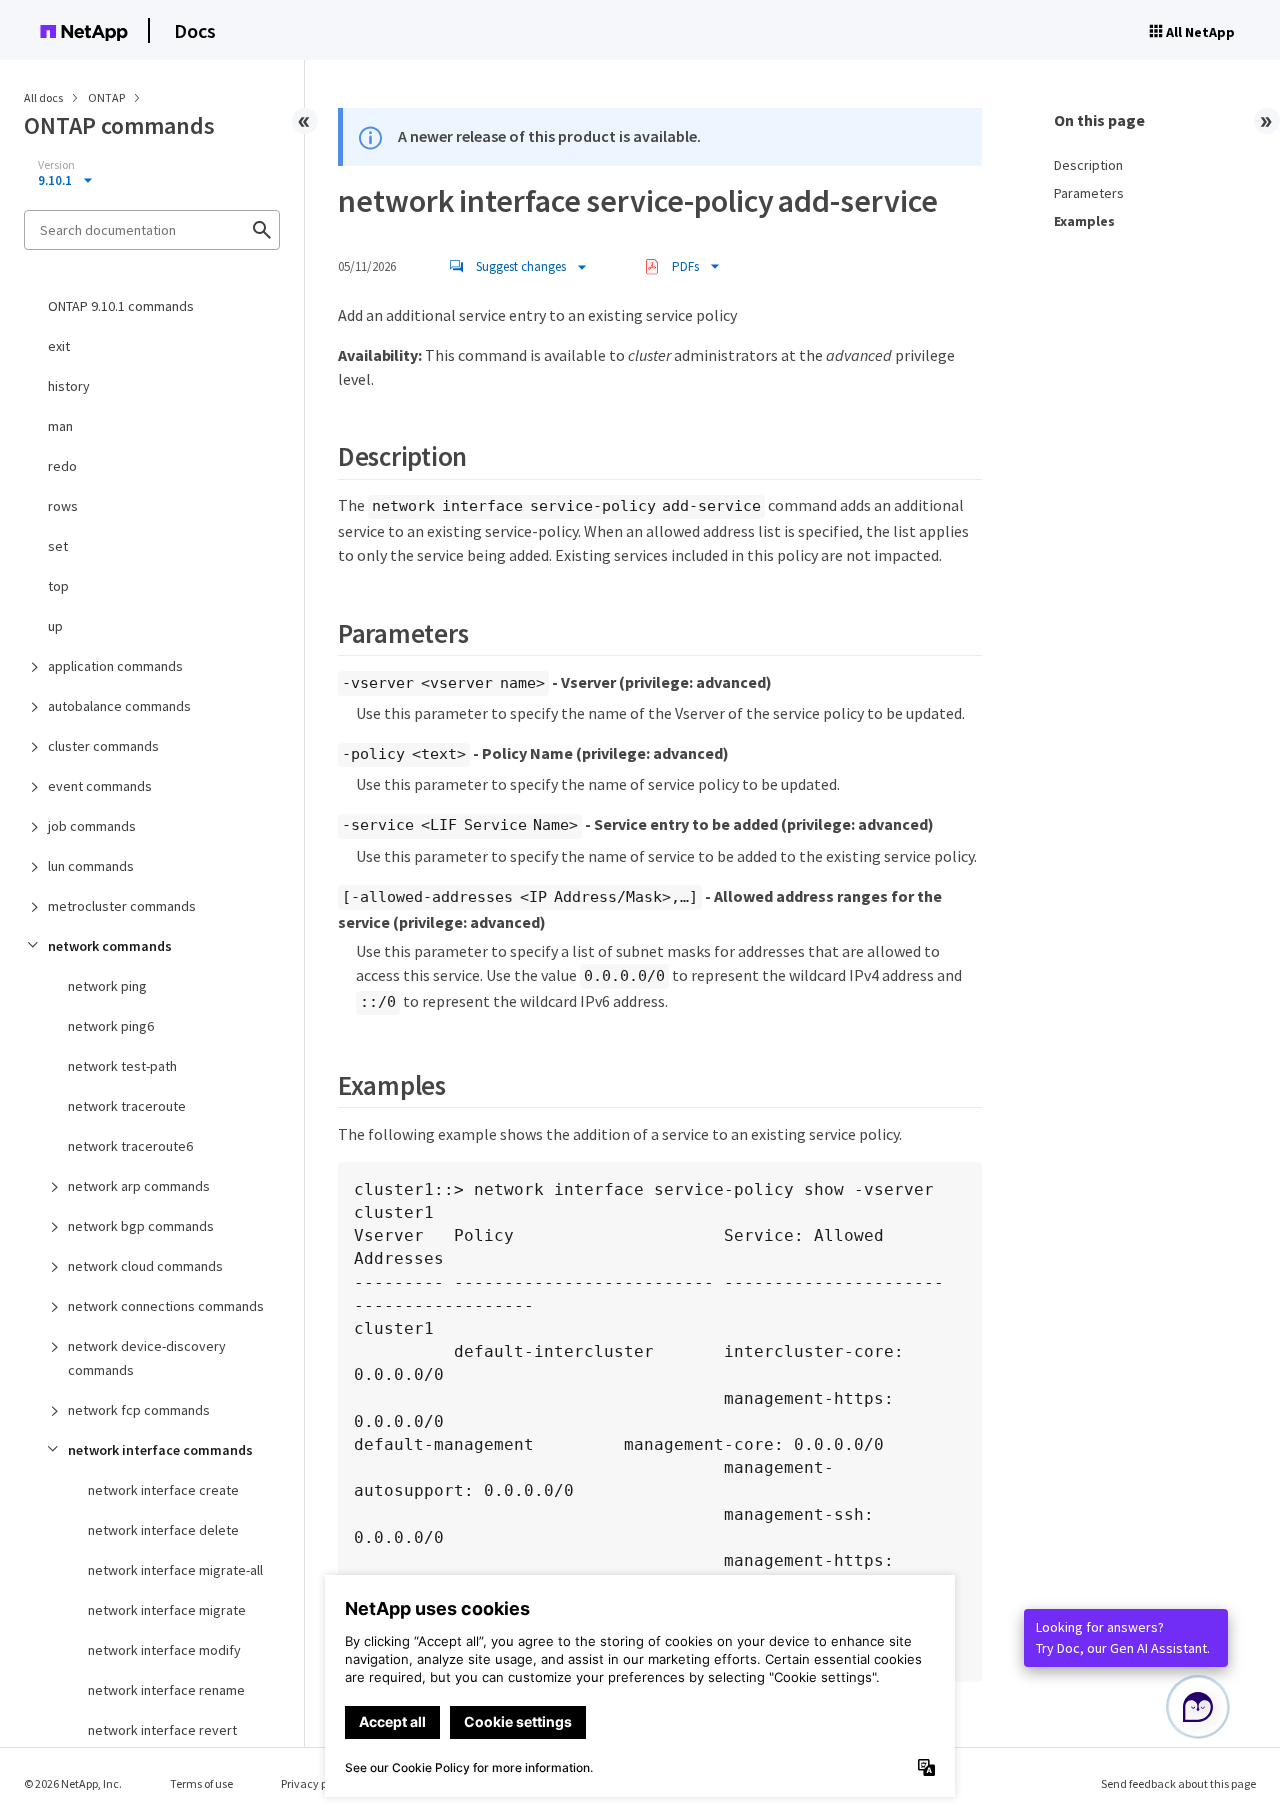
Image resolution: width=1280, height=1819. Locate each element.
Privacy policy (316, 1783)
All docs (43, 97)
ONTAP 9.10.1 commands (121, 306)
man (60, 426)
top (58, 586)
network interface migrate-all (175, 1570)
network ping (107, 986)
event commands (100, 786)
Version (56, 165)
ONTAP (107, 97)
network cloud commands (145, 1266)
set (58, 546)
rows (63, 506)
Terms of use (201, 1783)
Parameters (1089, 193)
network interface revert (162, 1730)
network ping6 (111, 1026)
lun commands (91, 866)
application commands (115, 666)
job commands (92, 826)
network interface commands (160, 1450)
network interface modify (164, 1650)
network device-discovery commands (147, 1358)
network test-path (122, 1066)
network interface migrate (167, 1610)
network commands (110, 946)
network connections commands (166, 1306)
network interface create (163, 1490)
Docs (195, 30)
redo (62, 466)
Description (1088, 165)
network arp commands (139, 1186)
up (55, 626)
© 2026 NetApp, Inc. (73, 1783)
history (69, 386)
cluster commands (103, 746)
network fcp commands (139, 1410)
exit (59, 346)
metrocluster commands (122, 906)
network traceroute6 (130, 1146)
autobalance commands (119, 706)
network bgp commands (141, 1226)
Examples (1084, 221)
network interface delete (163, 1530)
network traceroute (127, 1106)
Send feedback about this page (1178, 1783)
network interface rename (166, 1690)
